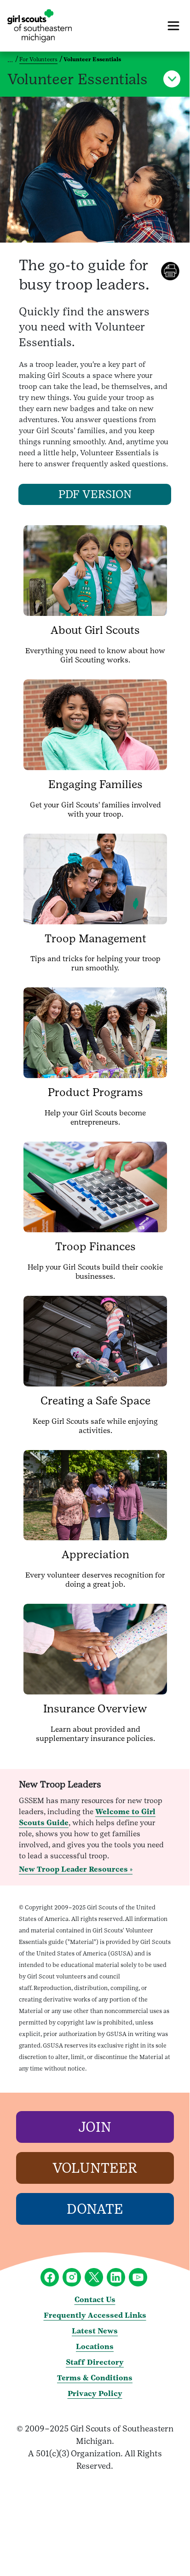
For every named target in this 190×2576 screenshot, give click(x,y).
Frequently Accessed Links (95, 2315)
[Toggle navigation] (173, 26)
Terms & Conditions (95, 2378)
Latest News (95, 2331)
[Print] (175, 271)
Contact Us (95, 2300)
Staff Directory (95, 2362)
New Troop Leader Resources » (76, 1869)
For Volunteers (38, 59)
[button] (172, 79)
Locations (95, 2347)
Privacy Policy (95, 2393)
